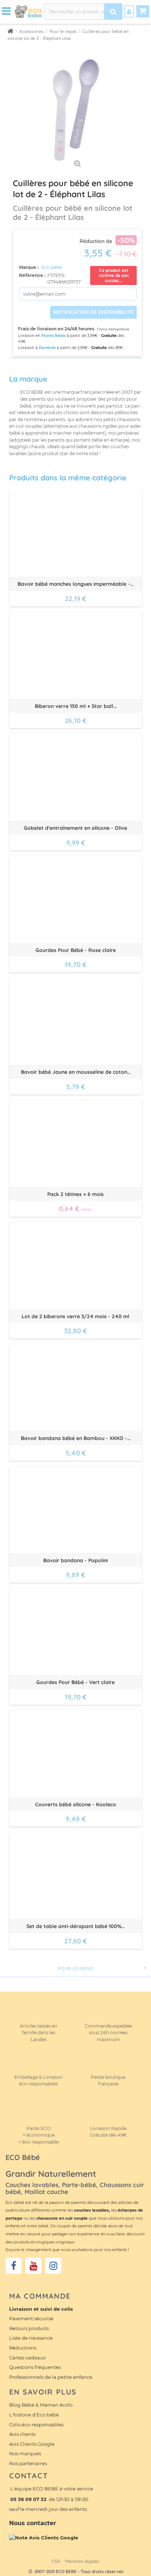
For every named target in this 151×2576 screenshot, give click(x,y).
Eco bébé (52, 267)
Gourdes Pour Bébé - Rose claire (76, 950)
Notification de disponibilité (93, 312)
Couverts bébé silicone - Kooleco (76, 1804)
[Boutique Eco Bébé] (28, 11)
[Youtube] (33, 2266)
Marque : (29, 267)
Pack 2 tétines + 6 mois (75, 1194)
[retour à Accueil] (10, 31)
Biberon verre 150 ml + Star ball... (76, 706)
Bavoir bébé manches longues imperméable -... (75, 584)
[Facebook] (14, 2266)
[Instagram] (53, 2266)
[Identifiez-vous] (129, 11)
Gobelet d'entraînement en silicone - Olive (75, 828)
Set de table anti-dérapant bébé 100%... (75, 1926)
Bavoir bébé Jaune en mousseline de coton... (76, 1072)
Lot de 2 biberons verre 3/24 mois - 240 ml (75, 1316)
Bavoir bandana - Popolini (75, 1560)
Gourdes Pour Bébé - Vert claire (75, 1682)
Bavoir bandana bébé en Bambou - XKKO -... (76, 1438)
